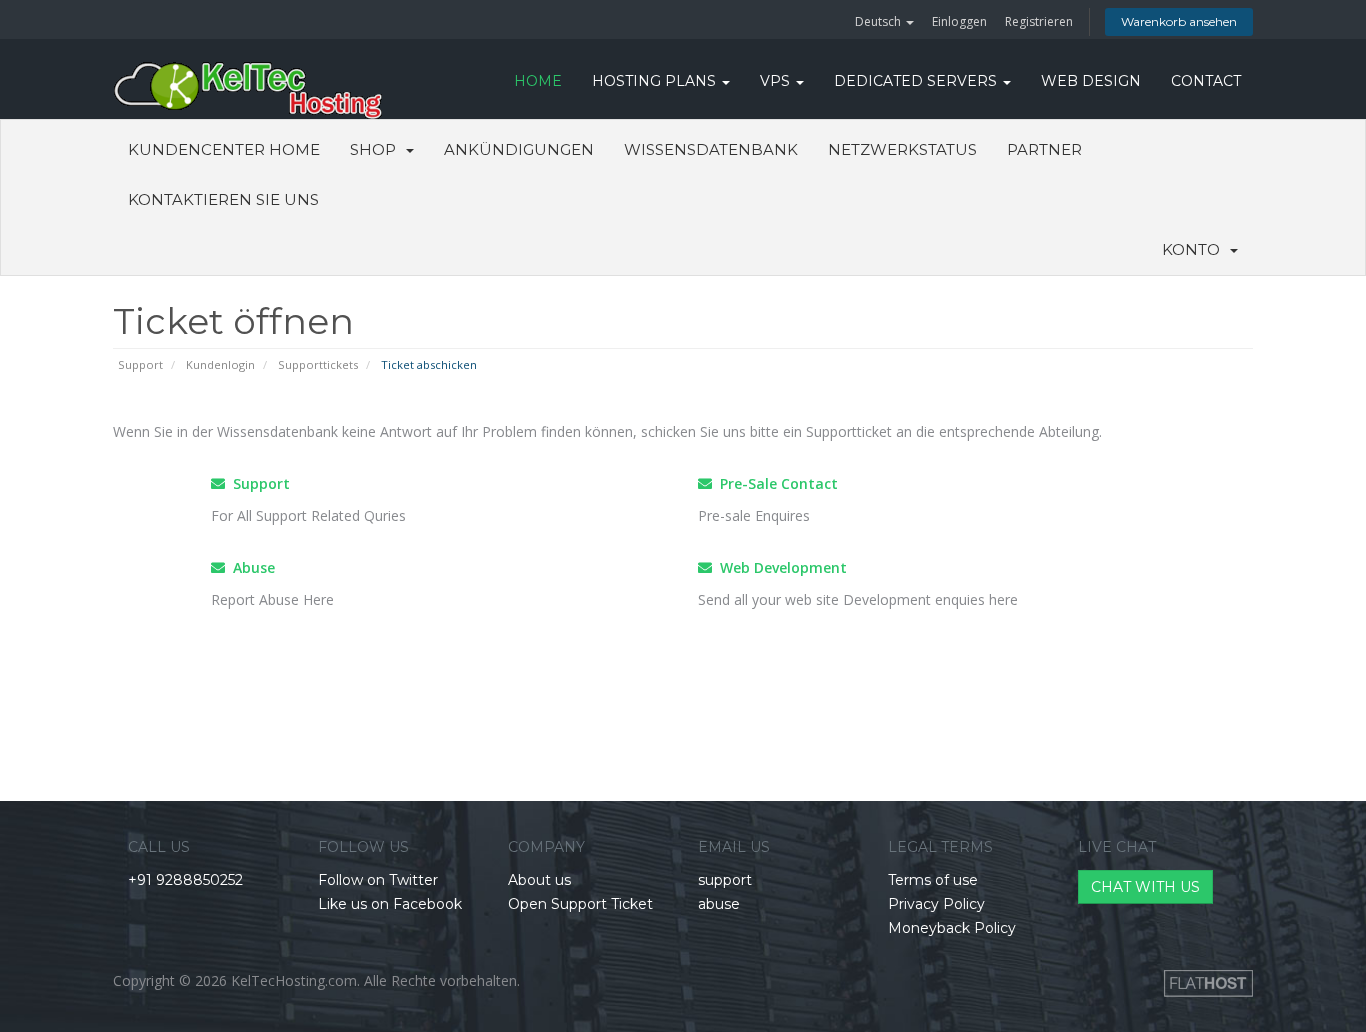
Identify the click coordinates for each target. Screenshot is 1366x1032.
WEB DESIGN (1091, 81)
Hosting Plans (656, 81)
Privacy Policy (936, 904)
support (725, 880)
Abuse (250, 567)
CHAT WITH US (1145, 887)
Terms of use (933, 880)
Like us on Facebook (390, 904)
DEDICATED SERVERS (917, 81)
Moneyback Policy (952, 928)
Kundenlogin (220, 364)
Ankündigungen (519, 149)
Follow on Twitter (378, 880)
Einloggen (959, 21)
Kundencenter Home (224, 149)
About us (539, 880)
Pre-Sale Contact (775, 483)
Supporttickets (318, 364)
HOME (538, 81)
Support (140, 364)
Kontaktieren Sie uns (223, 199)
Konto (1195, 249)
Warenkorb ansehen (1179, 21)
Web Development (779, 567)
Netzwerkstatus (902, 149)
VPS (777, 81)
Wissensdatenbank (711, 149)
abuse (719, 904)
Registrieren (1039, 21)
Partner (1044, 149)
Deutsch (879, 21)
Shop (377, 149)
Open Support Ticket (580, 904)
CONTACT (1206, 81)
